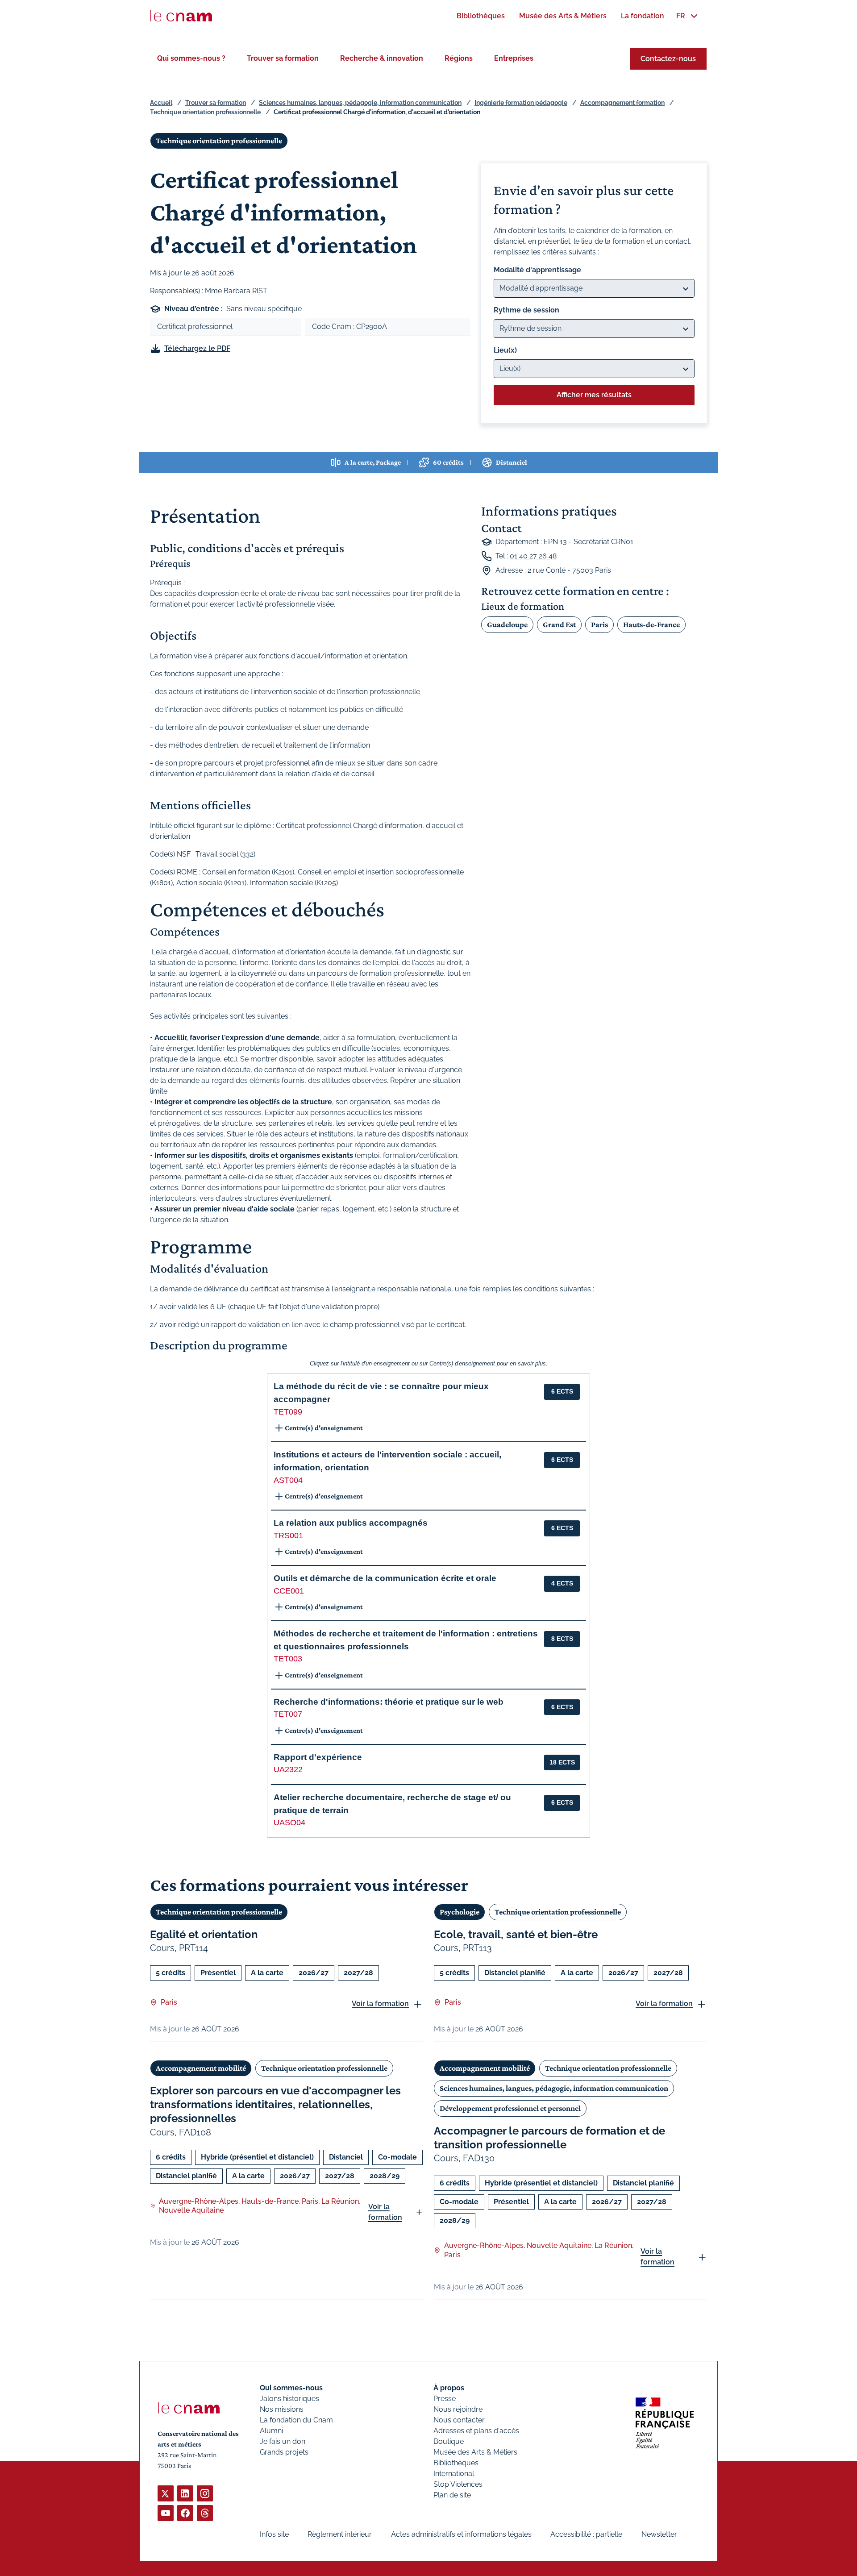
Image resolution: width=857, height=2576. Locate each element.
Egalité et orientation (204, 1934)
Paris (599, 624)
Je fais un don (283, 2441)
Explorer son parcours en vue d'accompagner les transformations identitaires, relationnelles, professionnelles (275, 2104)
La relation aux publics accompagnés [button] (351, 1523)
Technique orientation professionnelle (205, 112)
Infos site (274, 2534)
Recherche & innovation (382, 58)
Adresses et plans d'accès (476, 2431)
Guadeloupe (507, 624)
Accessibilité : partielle (586, 2534)
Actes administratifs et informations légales (461, 2534)
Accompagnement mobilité (201, 2068)
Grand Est (559, 624)
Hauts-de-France (651, 624)
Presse (445, 2399)
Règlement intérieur (340, 2534)
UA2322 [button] (288, 1769)
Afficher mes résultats (594, 395)
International (454, 2474)
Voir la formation (380, 2004)
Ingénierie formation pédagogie (521, 103)
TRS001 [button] (288, 1536)
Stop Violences (458, 2484)
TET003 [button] (288, 1659)
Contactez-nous (668, 59)
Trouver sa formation (283, 58)
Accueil (161, 103)
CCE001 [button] (289, 1591)
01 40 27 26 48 (533, 556)
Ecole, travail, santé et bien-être (516, 1934)
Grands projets (284, 2452)
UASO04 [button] (289, 1823)
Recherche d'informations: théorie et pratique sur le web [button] (389, 1702)
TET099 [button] (288, 1412)
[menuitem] (481, 16)
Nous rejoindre (458, 2409)
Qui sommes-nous (291, 2388)
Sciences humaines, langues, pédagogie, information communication (360, 103)
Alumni (271, 2431)
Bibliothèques (456, 2463)
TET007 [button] (288, 1714)
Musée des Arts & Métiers (475, 2452)
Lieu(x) (505, 350)
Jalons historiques (289, 2399)
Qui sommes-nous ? (191, 58)
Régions (459, 58)
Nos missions (282, 2409)
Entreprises (514, 58)
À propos (449, 2388)
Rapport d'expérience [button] (318, 1757)
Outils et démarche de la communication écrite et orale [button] (385, 1578)
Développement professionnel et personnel (510, 2108)
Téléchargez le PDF (197, 348)
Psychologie (460, 1912)
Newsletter (659, 2534)
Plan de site (452, 2495)
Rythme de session (526, 310)
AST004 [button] (288, 1480)
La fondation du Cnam (296, 2420)
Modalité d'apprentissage (537, 270)
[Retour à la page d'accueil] (181, 16)
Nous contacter (459, 2420)
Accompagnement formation (622, 103)
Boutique (449, 2441)
